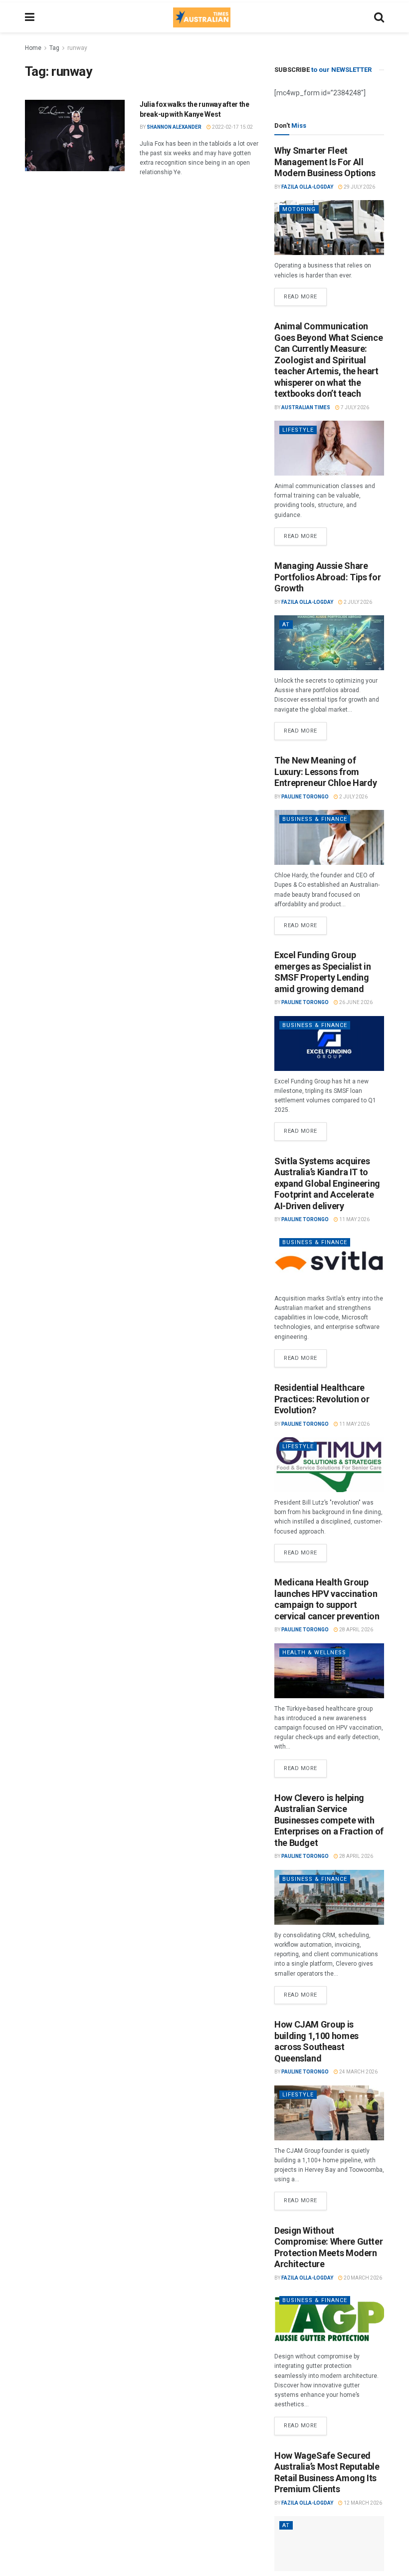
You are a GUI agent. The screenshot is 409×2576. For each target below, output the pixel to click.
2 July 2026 (357, 602)
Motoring (299, 209)
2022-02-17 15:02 (232, 127)
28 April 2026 (356, 1630)
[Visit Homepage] (202, 17)
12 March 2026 (362, 2503)
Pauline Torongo (305, 797)
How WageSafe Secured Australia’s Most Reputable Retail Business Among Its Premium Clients (327, 2472)
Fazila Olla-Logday (307, 187)
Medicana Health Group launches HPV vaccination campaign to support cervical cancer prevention (327, 1599)
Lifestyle (298, 430)
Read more (305, 294)
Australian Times (306, 407)
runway (77, 48)
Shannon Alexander (174, 127)
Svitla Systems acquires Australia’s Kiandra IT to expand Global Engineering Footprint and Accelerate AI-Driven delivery (327, 1183)
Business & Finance (315, 819)
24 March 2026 (358, 2072)
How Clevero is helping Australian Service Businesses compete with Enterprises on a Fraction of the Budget (329, 1820)
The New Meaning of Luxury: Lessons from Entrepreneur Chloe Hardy (325, 772)
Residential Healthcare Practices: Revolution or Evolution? (322, 1399)
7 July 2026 (354, 407)
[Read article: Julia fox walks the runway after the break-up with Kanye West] (75, 135)
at (286, 625)
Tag (54, 48)
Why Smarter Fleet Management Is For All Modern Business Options (325, 162)
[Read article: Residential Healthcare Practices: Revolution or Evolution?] (329, 1465)
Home (33, 48)
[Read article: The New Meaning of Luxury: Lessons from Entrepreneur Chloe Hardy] (329, 837)
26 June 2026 (355, 1002)
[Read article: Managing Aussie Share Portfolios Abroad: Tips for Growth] (329, 643)
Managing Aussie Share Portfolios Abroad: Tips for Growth (327, 577)
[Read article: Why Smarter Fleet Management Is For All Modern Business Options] (329, 228)
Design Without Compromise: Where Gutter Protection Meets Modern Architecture (328, 2247)
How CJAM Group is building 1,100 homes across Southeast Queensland (316, 2041)
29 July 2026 (359, 187)
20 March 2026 (362, 2278)
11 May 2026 (354, 1219)
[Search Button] (379, 17)
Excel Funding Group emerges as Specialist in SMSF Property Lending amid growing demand (322, 972)
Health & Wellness (314, 1653)
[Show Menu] (30, 17)
